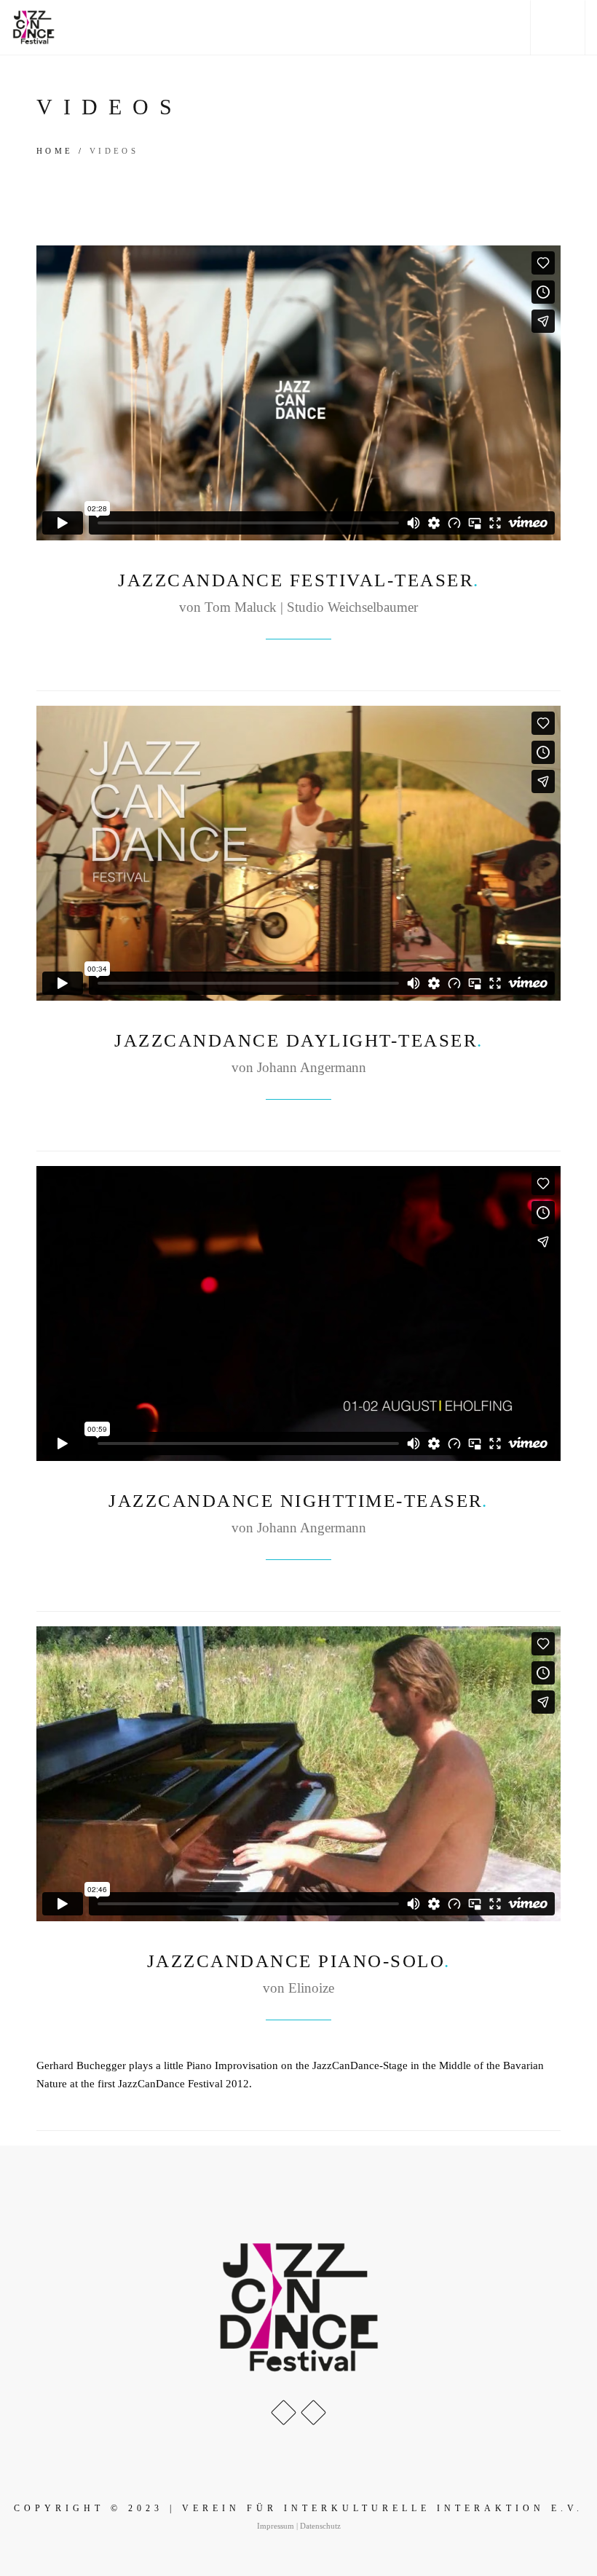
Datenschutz (320, 2526)
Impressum (276, 2526)
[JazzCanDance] (33, 27)
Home (55, 151)
